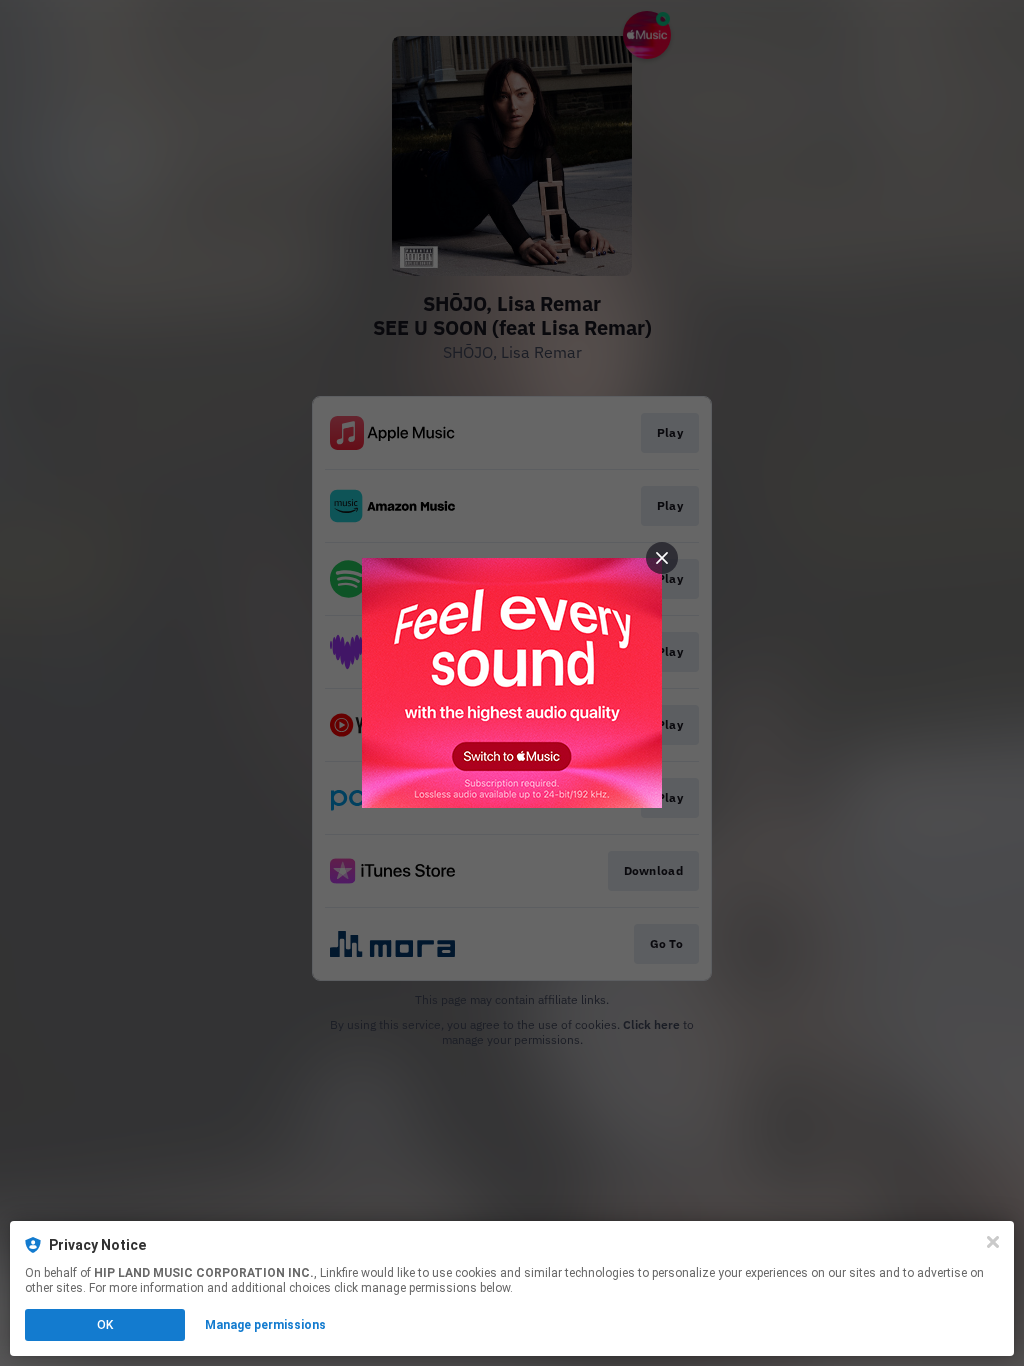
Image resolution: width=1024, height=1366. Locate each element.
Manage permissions (265, 1325)
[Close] (993, 1242)
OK (105, 1325)
